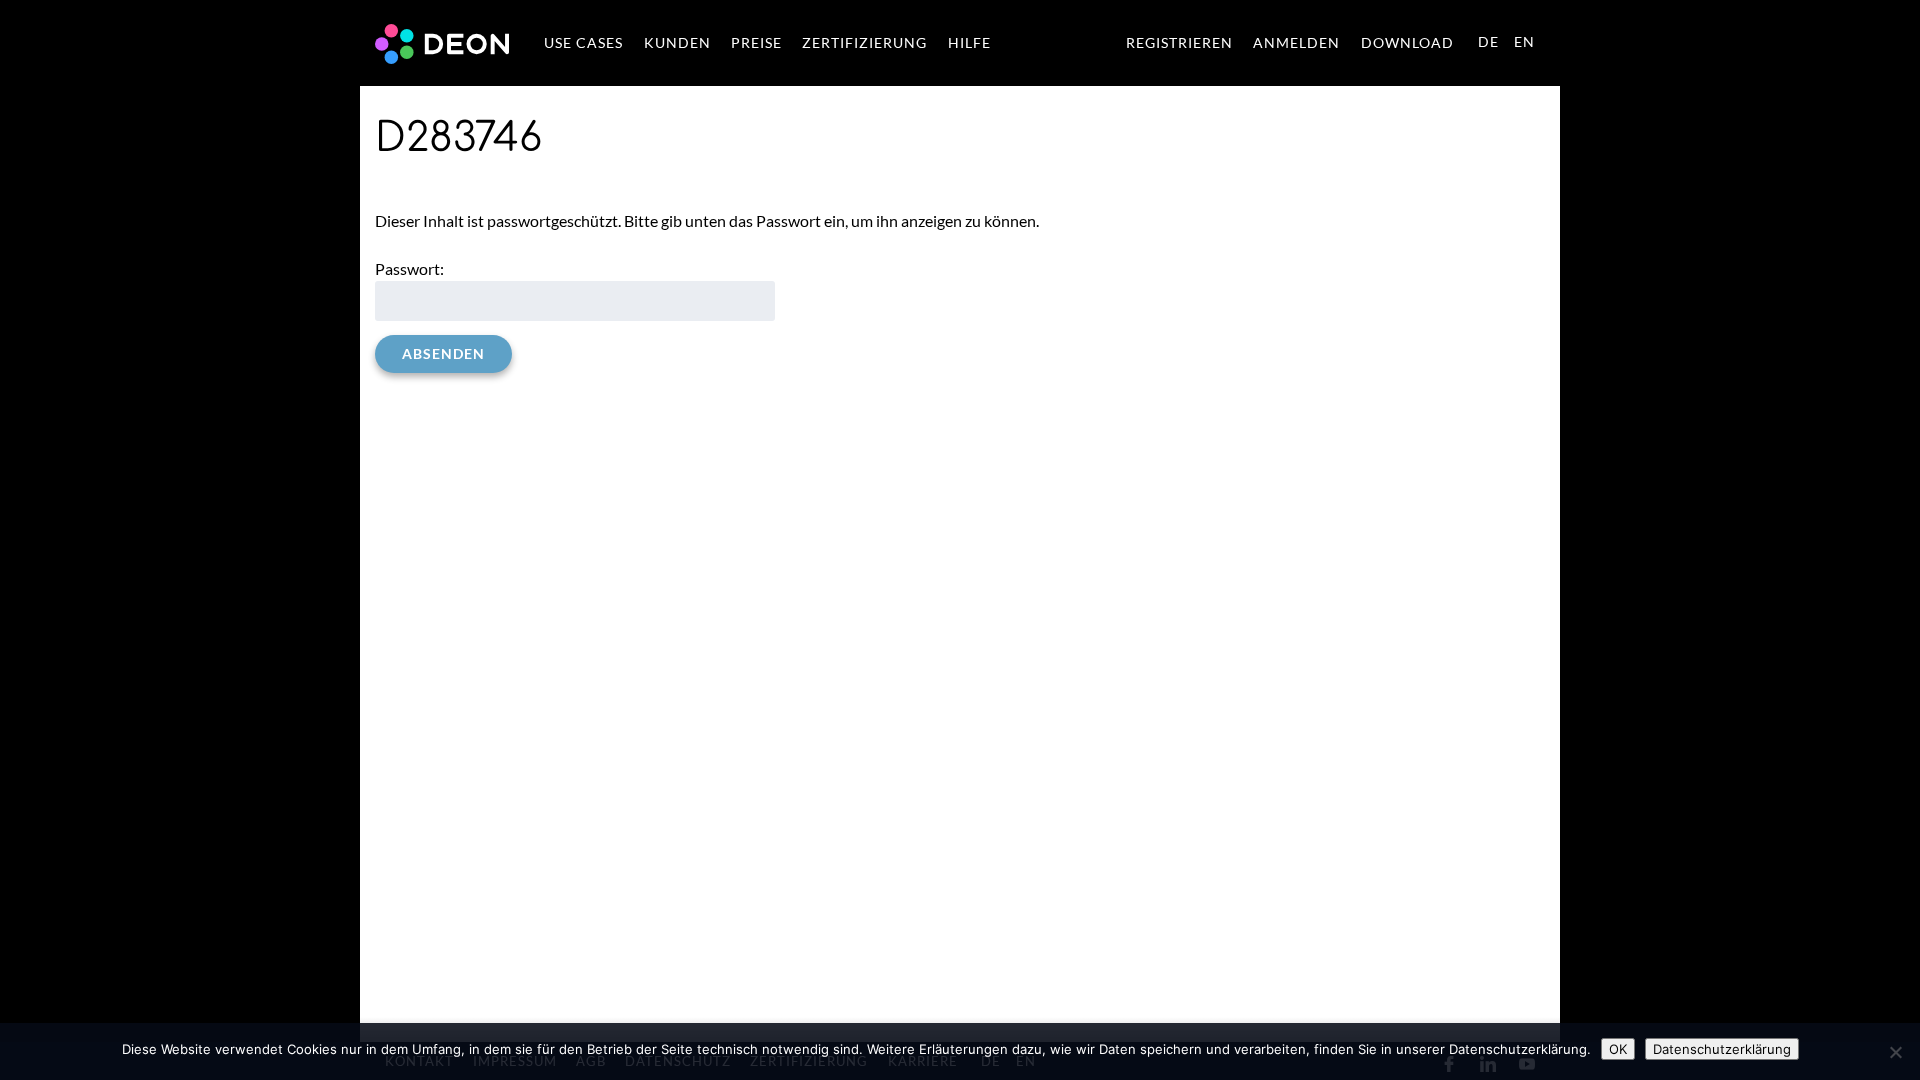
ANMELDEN (1296, 43)
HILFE (969, 43)
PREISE (756, 43)
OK (1618, 1049)
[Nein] (1895, 1052)
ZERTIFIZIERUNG (864, 43)
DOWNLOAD (1407, 43)
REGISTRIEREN (1179, 43)
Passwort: (409, 268)
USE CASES (583, 43)
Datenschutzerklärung (1722, 1049)
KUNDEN (677, 43)
